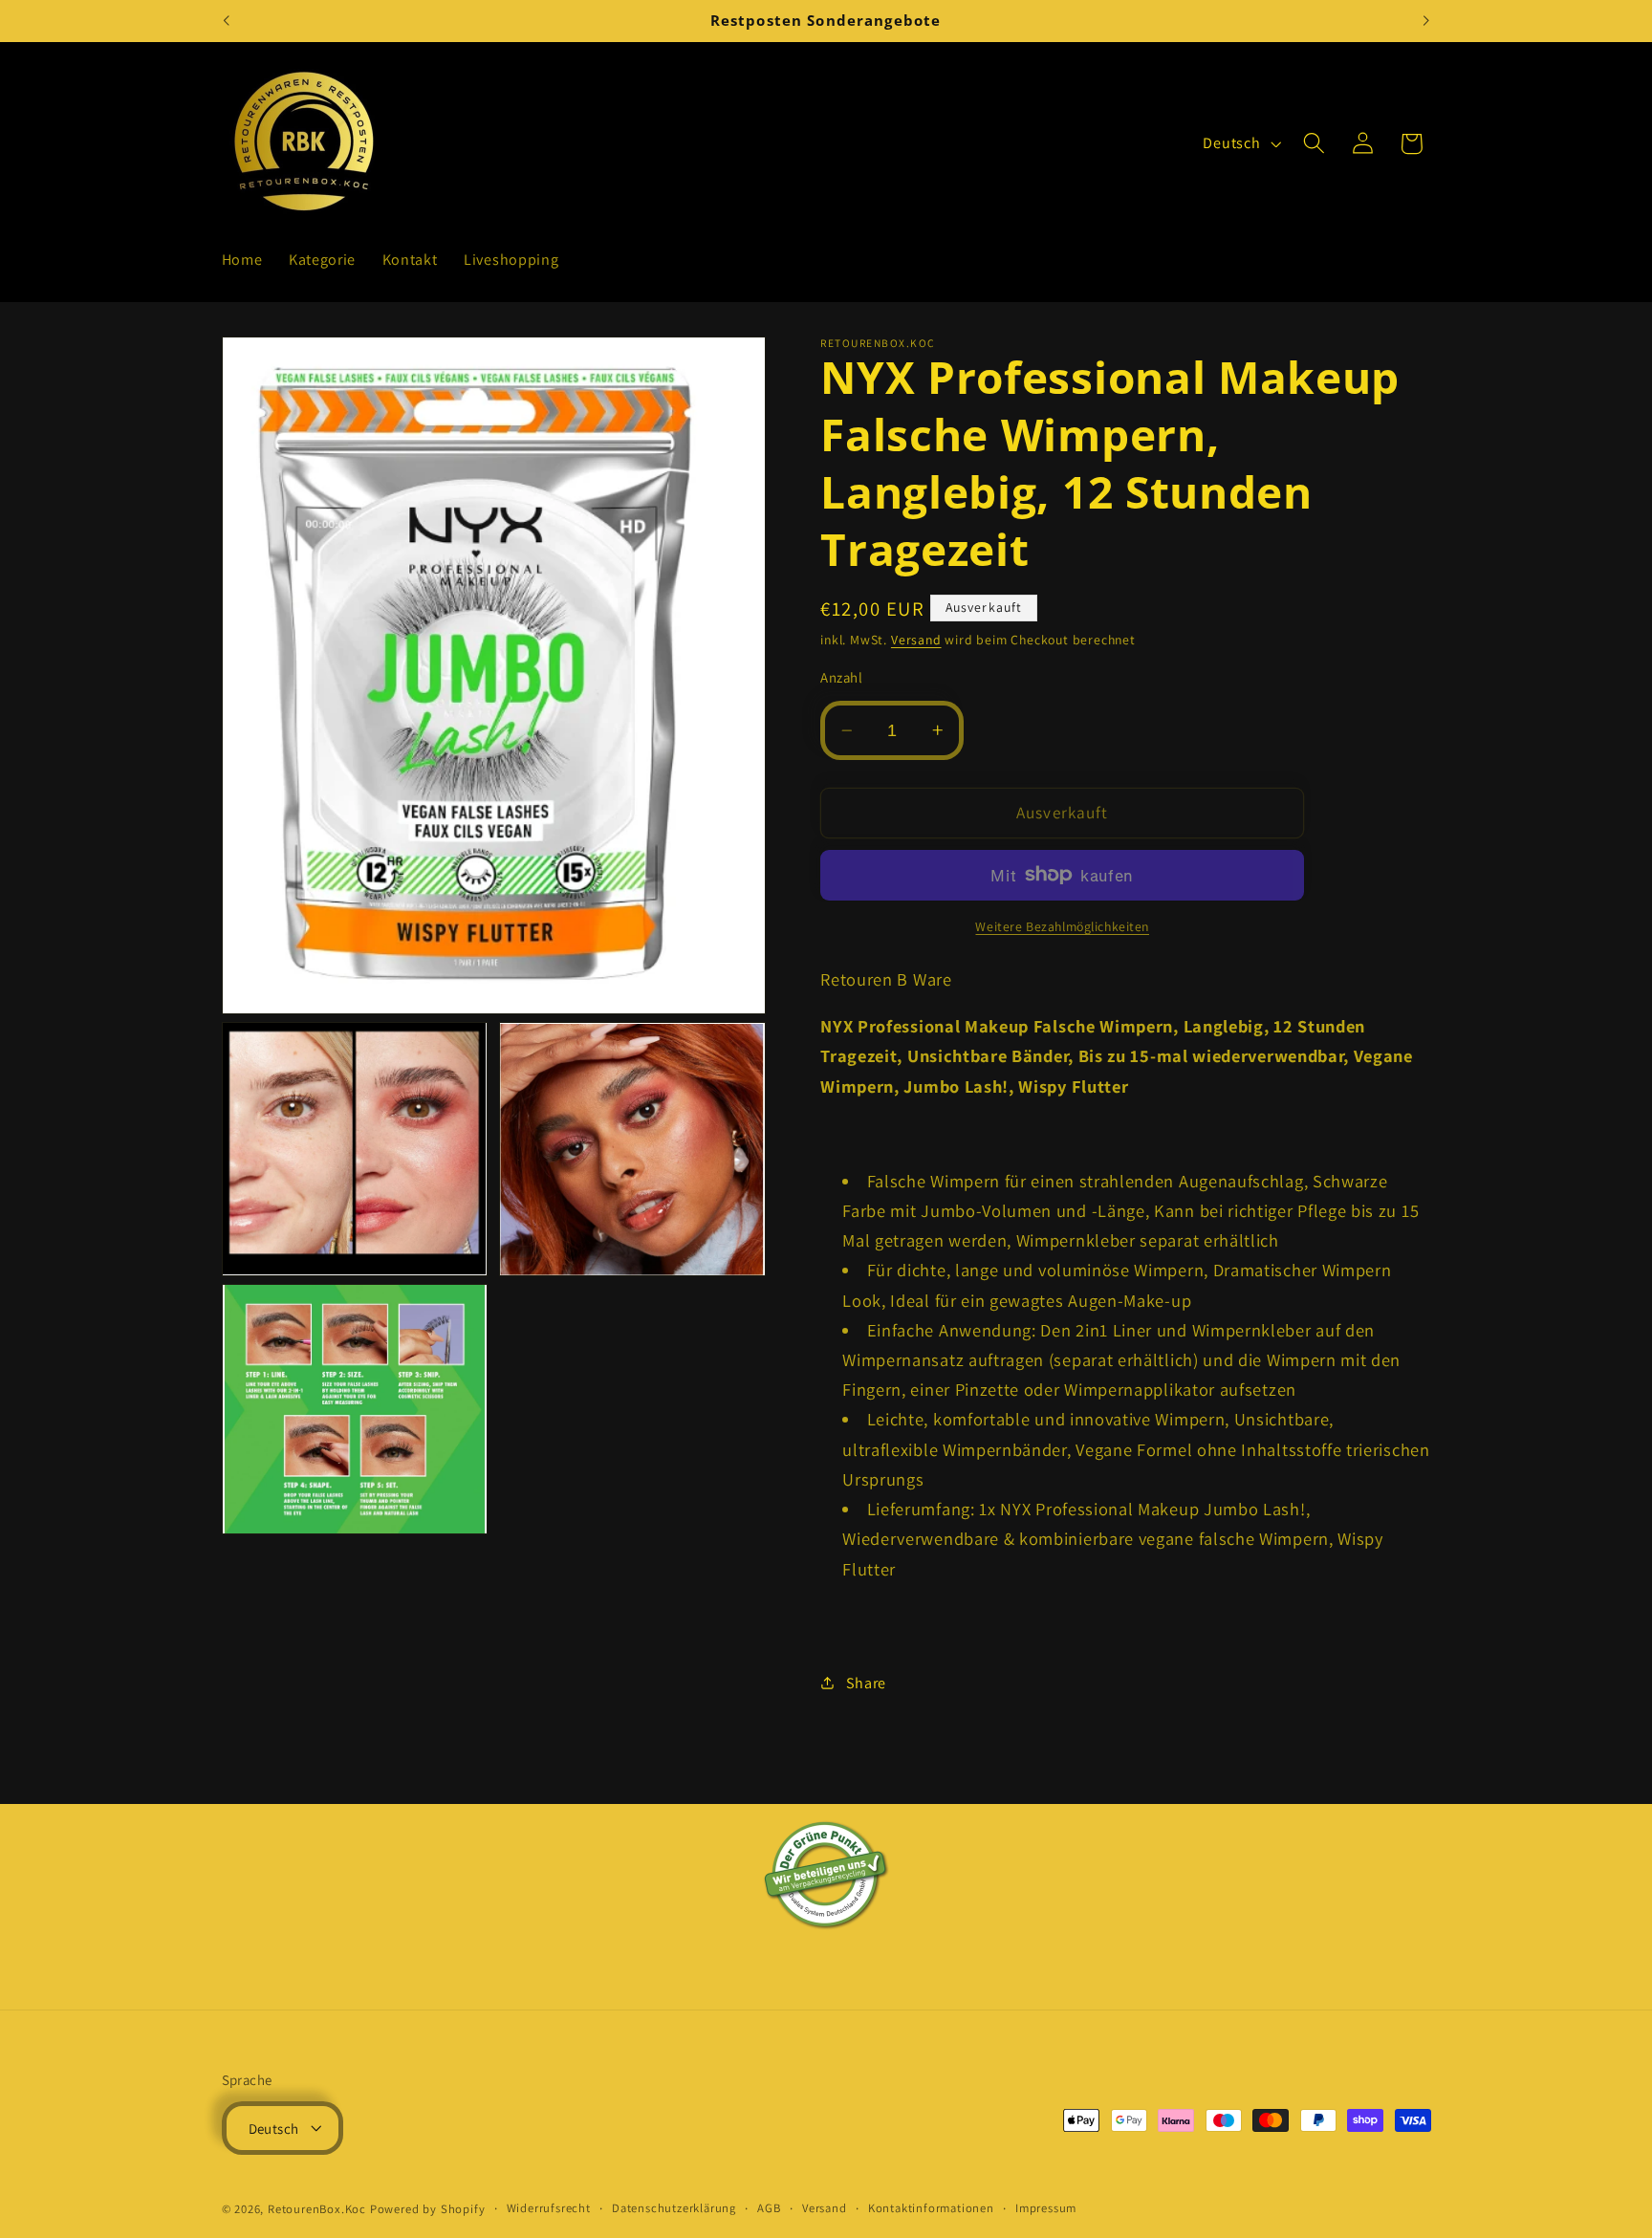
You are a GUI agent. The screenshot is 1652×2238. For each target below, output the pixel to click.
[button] (1314, 144)
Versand (916, 640)
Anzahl (841, 677)
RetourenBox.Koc (317, 2209)
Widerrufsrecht (549, 2208)
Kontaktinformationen (931, 2208)
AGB (769, 2208)
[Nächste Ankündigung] (1426, 21)
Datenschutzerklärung (674, 2208)
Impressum (1046, 2208)
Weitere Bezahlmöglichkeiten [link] (1062, 926)
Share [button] (866, 1683)
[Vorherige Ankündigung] (226, 21)
